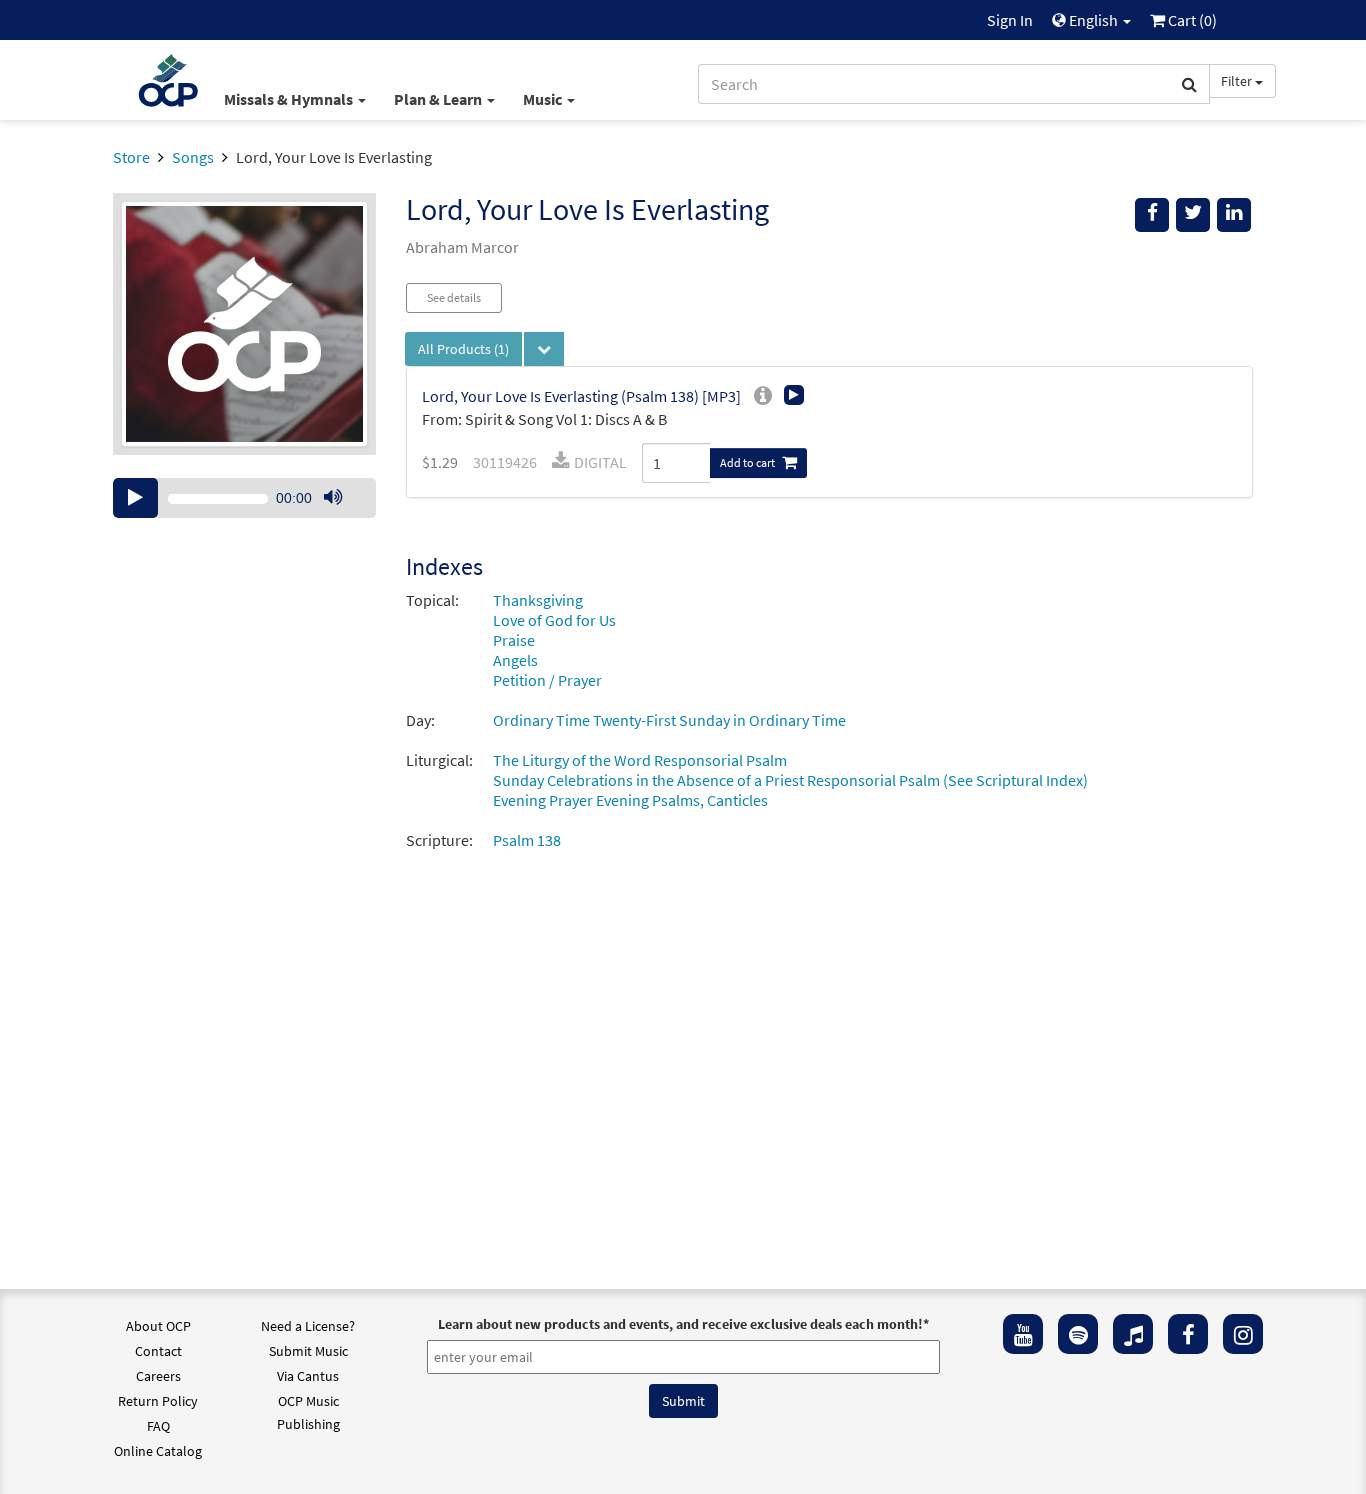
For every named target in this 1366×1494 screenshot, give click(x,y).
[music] (1133, 1334)
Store (131, 157)
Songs (193, 157)
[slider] (343, 517)
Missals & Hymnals (290, 99)
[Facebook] (1188, 1334)
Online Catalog (158, 1451)
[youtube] (1023, 1334)
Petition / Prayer (547, 680)
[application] (244, 498)
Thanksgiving (538, 600)
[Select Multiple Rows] (544, 349)
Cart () (1191, 20)
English (1093, 20)
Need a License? (308, 1326)
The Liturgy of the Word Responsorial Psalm (640, 760)
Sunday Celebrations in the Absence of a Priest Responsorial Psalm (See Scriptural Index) (790, 780)
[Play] (135, 498)
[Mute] (333, 498)
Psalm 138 (527, 840)
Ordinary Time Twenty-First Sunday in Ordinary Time (669, 720)
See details (454, 297)
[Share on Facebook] (1152, 215)
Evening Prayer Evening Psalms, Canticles (630, 800)
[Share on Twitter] (1193, 215)
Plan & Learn (439, 99)
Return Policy (158, 1401)
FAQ (158, 1426)
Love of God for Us (554, 620)
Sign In (1010, 20)
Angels (515, 660)
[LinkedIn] (1234, 215)
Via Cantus (308, 1376)
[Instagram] (1243, 1334)
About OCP (158, 1326)
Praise (514, 640)
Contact (158, 1351)
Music (544, 99)
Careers (158, 1376)
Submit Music (308, 1351)
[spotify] (1078, 1334)
